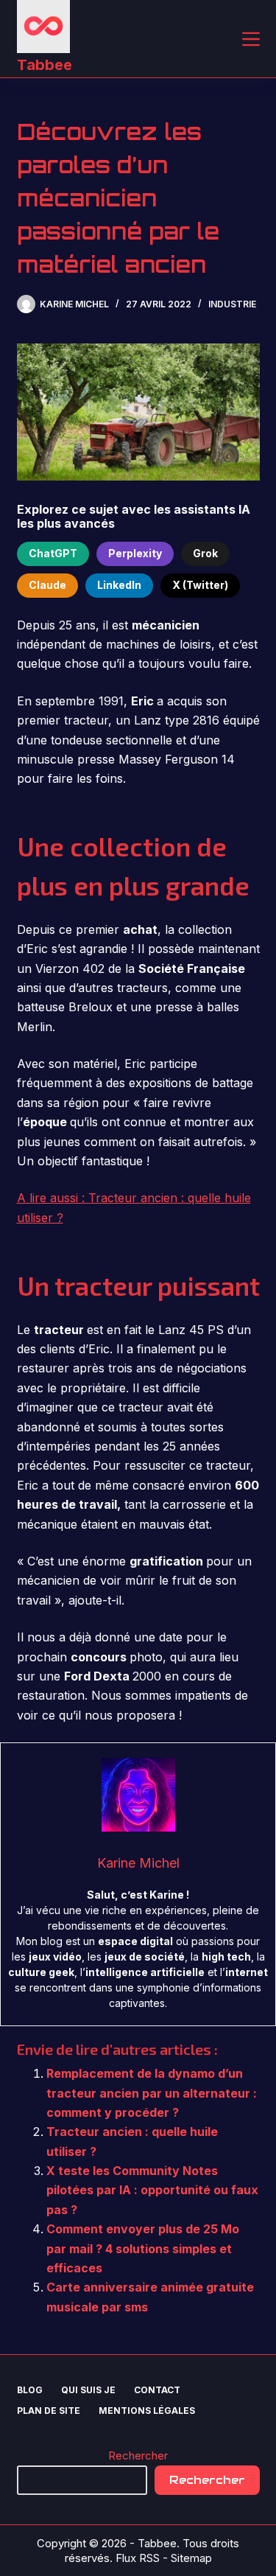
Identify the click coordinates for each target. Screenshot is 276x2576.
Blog (30, 2390)
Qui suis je (88, 2390)
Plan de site (49, 2411)
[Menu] (251, 39)
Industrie (232, 304)
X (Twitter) (200, 585)
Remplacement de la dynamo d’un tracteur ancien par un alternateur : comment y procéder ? (152, 2093)
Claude (47, 585)
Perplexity (135, 553)
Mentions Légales (147, 2411)
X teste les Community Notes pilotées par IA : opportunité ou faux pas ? (152, 2190)
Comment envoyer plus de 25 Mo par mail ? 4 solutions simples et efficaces (143, 2248)
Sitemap (191, 2558)
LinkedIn (119, 585)
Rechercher (138, 2455)
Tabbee (45, 65)
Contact (157, 2390)
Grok (205, 553)
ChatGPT (53, 553)
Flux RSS (138, 2558)
